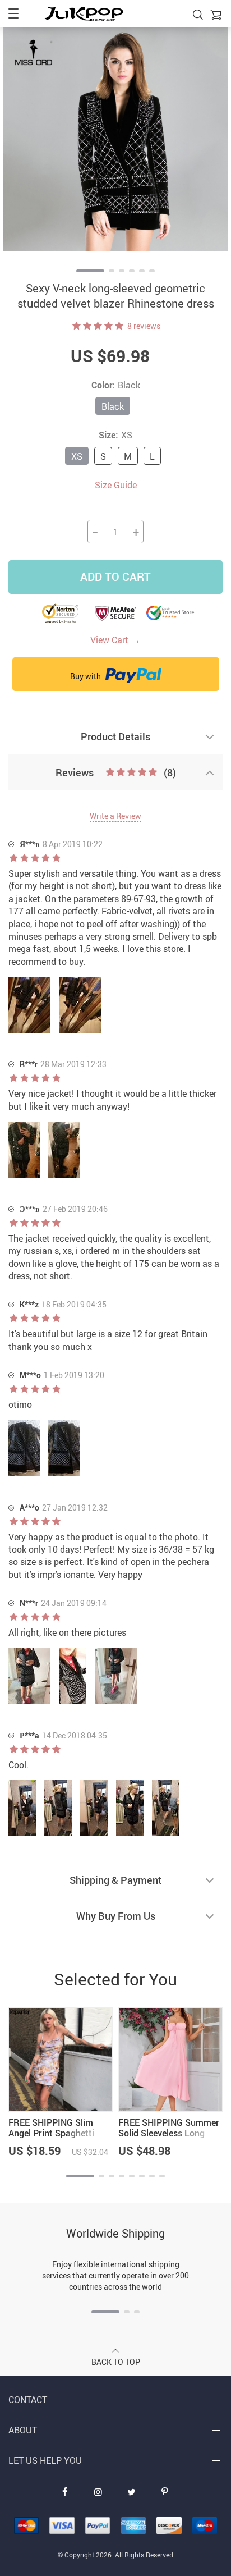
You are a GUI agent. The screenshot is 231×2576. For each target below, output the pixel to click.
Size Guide (116, 485)
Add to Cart (115, 577)
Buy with (86, 676)
